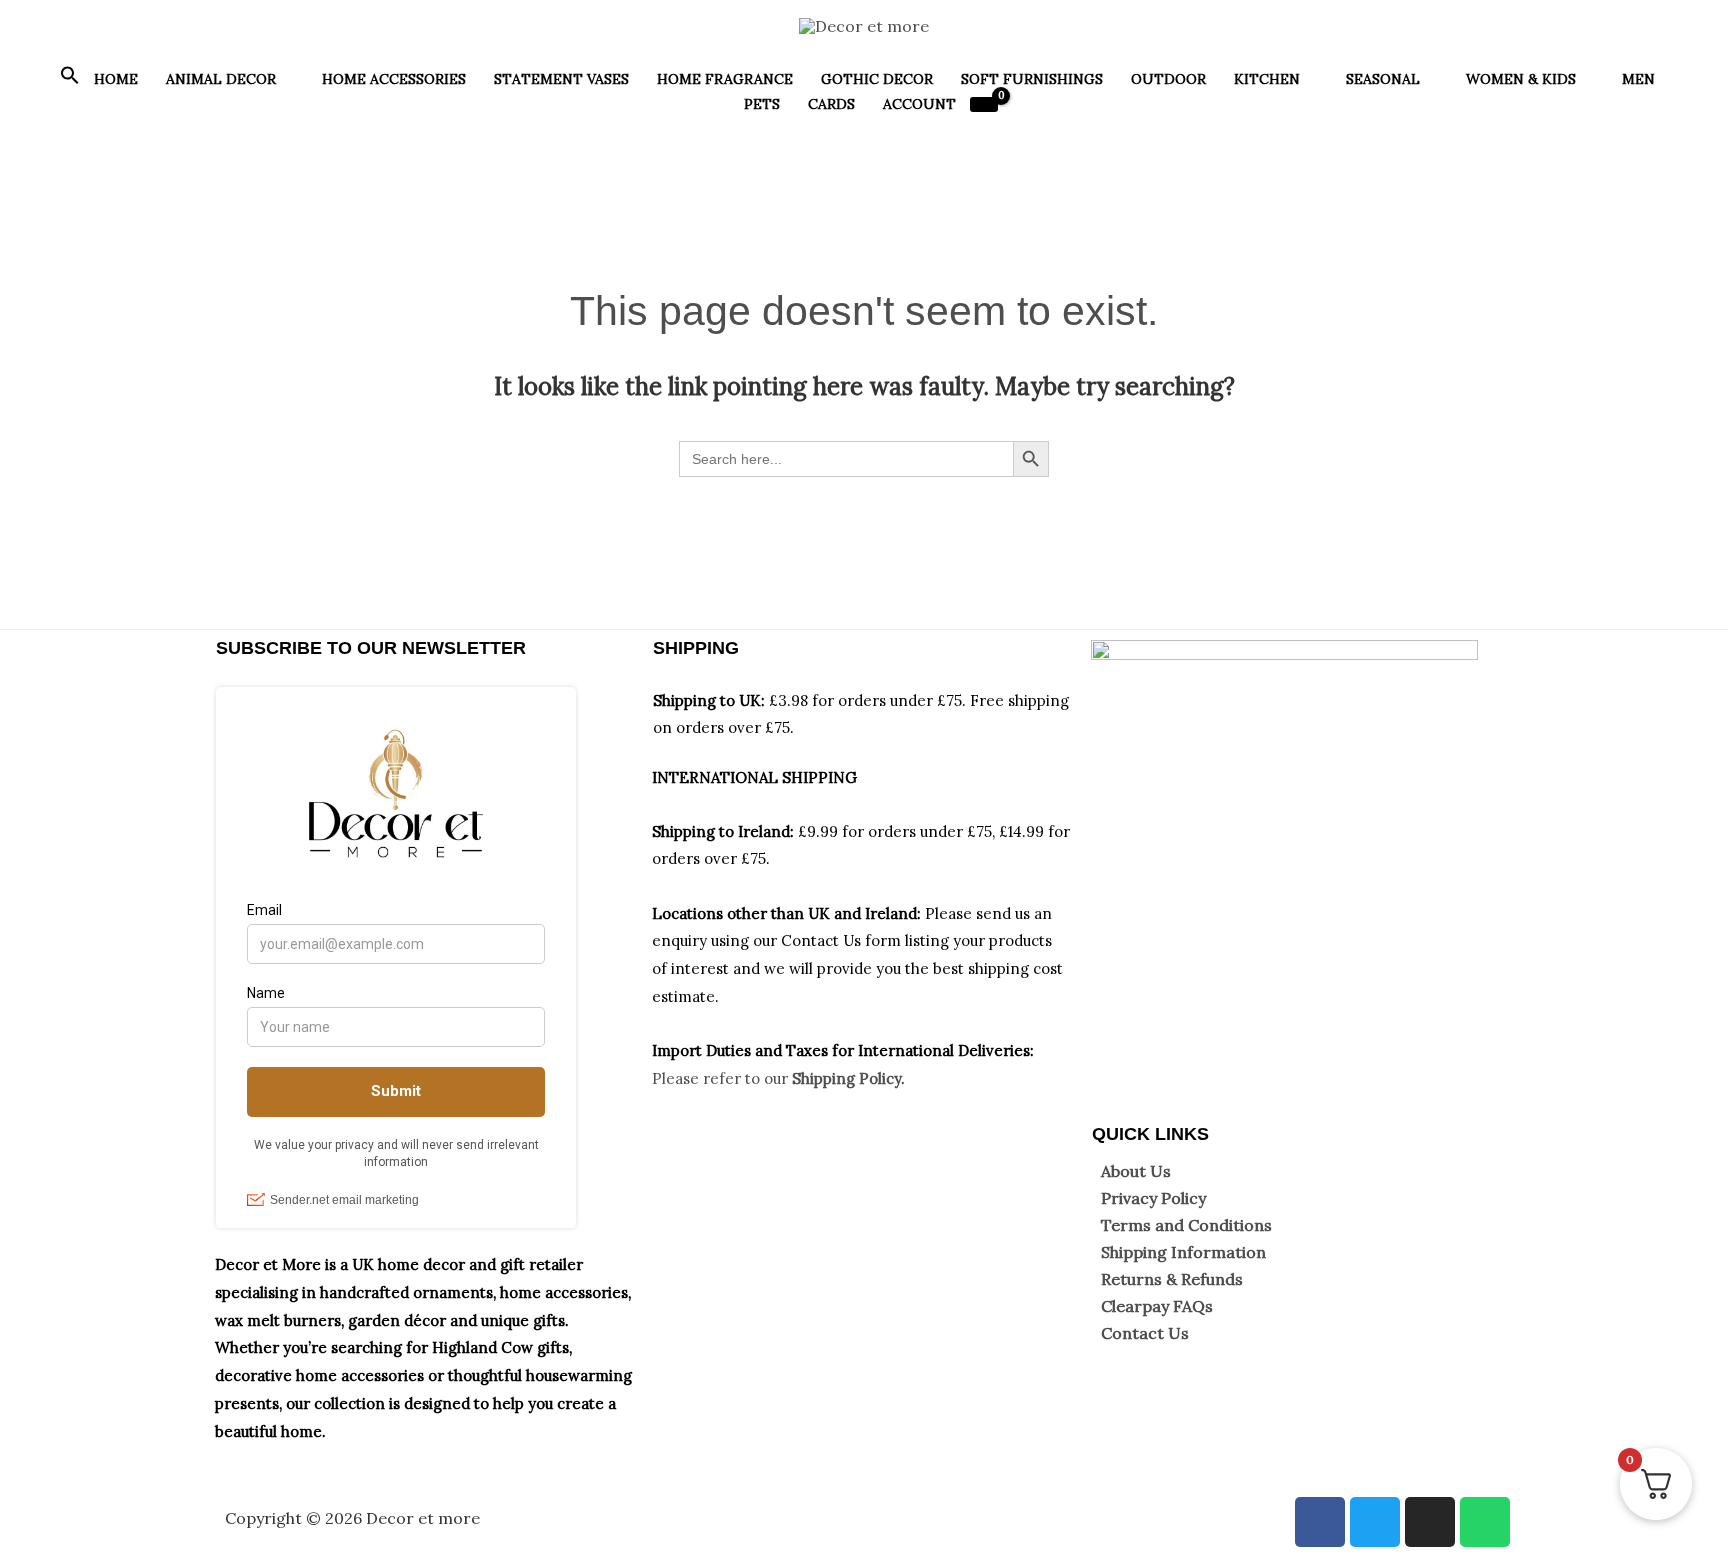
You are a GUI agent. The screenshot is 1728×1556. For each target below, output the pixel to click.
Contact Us (1145, 1333)
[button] (70, 80)
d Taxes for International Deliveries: (903, 1050)
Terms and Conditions (1186, 1225)
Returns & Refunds (1172, 1279)
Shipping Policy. (848, 1078)
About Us (1136, 1171)
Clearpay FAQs (1157, 1306)
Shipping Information (1183, 1252)
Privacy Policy (1153, 1198)
